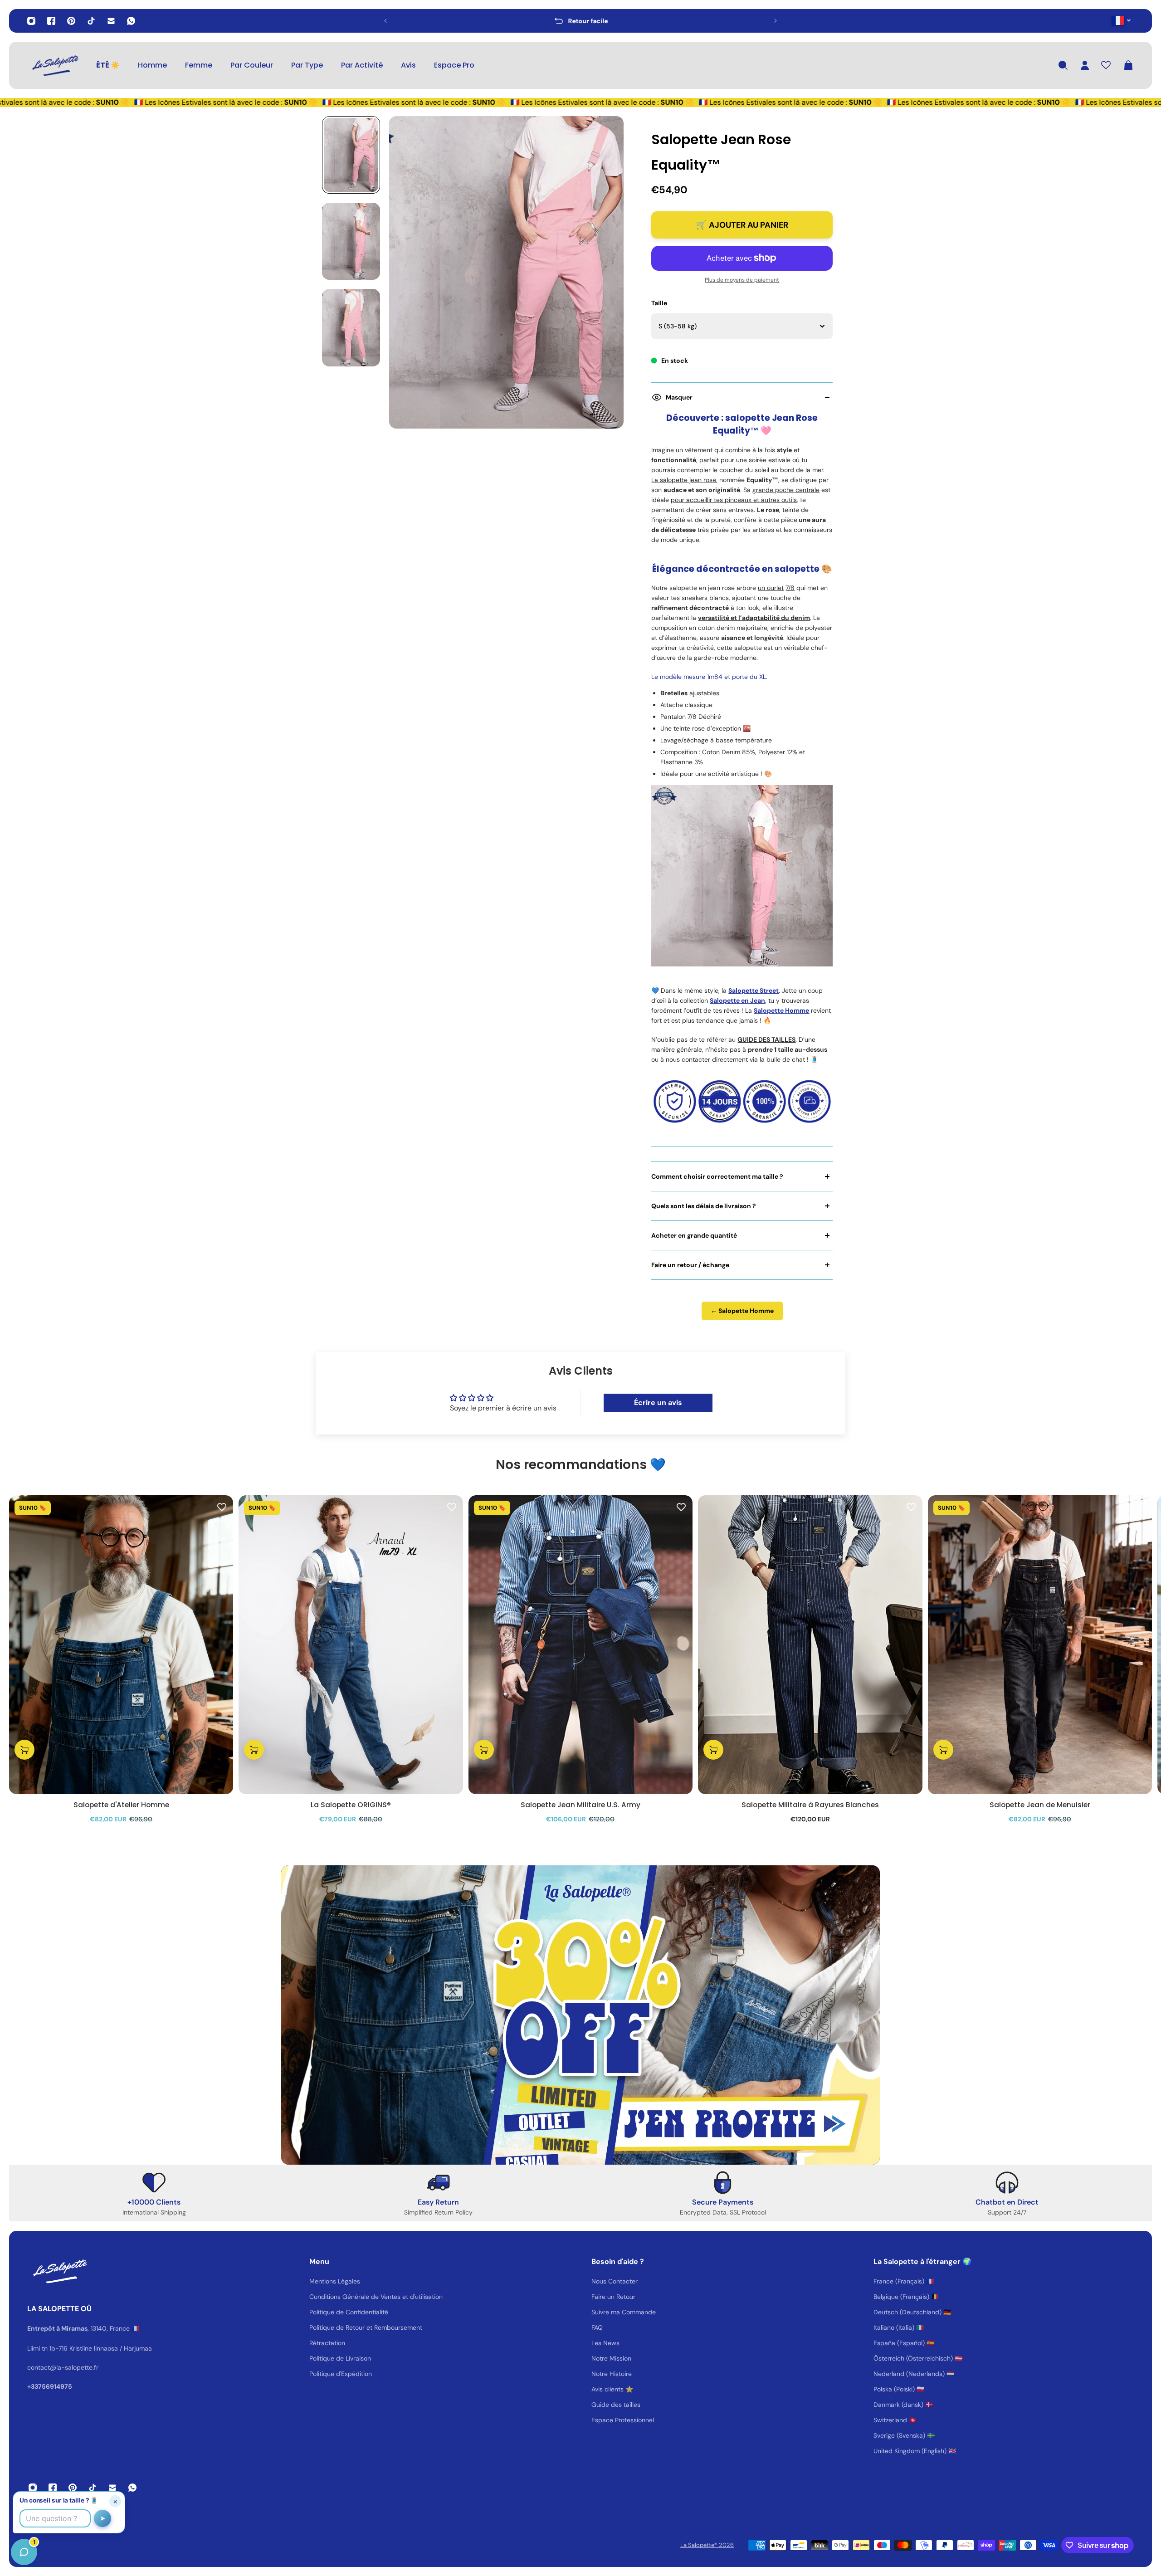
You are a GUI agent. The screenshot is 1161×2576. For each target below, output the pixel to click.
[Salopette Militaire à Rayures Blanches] (810, 1645)
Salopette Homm (780, 1010)
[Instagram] (31, 21)
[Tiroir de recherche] (1063, 65)
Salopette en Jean (737, 1000)
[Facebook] (51, 21)
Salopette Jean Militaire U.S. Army (580, 1805)
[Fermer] (143, 2345)
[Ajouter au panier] (24, 1750)
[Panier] (1128, 65)
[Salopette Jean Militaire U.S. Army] (580, 1645)
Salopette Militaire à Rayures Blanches (810, 1805)
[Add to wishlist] (222, 1507)
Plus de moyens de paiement (742, 280)
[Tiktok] (91, 21)
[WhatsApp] (131, 21)
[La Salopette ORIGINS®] (351, 1645)
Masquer (679, 397)
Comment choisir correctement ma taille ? (717, 1176)
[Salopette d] (121, 1645)
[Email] (111, 21)
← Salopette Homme (742, 1311)
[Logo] (54, 65)
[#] (580, 2015)
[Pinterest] (71, 21)
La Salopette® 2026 (707, 2545)
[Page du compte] (1085, 65)
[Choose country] (1121, 20)
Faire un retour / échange (690, 1265)
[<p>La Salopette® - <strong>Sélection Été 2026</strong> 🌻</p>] (580, 21)
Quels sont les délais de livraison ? (704, 1206)
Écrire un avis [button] (658, 1403)
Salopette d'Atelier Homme (121, 1805)
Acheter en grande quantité (694, 1235)
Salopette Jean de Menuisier (1040, 1805)
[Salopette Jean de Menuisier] (1040, 1645)
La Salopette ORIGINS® (351, 1805)
